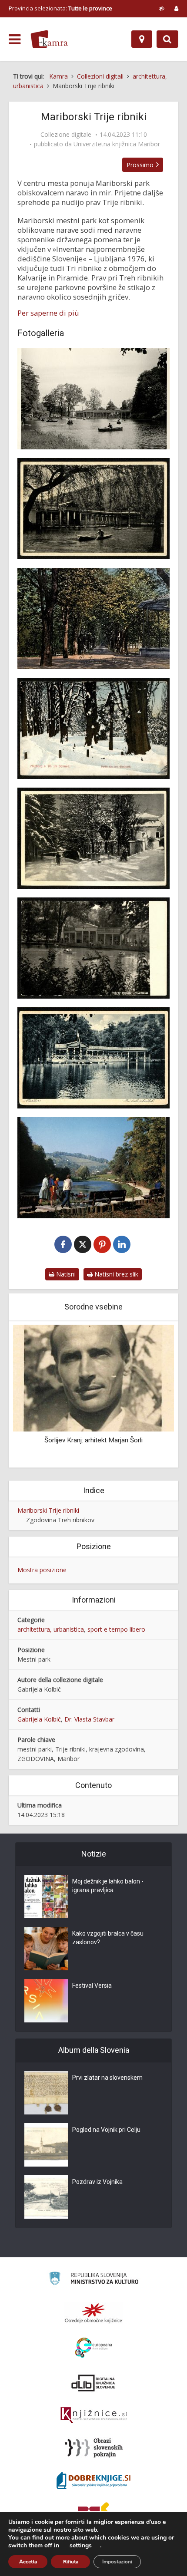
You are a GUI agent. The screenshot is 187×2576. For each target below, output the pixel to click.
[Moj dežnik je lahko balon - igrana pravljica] (46, 1897)
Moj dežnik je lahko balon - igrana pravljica (108, 1886)
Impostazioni (117, 2562)
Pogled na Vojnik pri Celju (106, 2130)
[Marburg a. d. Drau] (93, 618)
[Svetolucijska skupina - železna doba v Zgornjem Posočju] (93, 1377)
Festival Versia (92, 1986)
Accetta (28, 2562)
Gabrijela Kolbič (39, 1719)
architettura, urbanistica (51, 1629)
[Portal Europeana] (94, 2348)
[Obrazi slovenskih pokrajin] (94, 2448)
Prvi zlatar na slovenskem (107, 2078)
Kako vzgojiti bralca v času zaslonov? (108, 1938)
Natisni (65, 1274)
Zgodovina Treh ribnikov (60, 1520)
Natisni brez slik (115, 1274)
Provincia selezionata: (60, 8)
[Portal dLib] (93, 2383)
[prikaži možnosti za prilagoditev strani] (162, 8)
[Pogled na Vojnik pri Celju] (46, 2145)
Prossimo (140, 165)
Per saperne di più (48, 313)
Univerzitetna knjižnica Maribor (117, 144)
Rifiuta (71, 2562)
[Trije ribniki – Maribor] (93, 948)
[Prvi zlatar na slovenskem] (46, 2093)
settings (81, 2546)
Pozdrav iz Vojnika (97, 2182)
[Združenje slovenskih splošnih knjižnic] (94, 2415)
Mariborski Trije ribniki (48, 1510)
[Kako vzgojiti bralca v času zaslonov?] (46, 1949)
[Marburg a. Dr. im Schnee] (93, 728)
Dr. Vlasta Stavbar (89, 1719)
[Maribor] (93, 509)
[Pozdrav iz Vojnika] (46, 2197)
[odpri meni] (15, 40)
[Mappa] (142, 39)
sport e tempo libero (116, 1629)
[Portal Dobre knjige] (93, 2480)
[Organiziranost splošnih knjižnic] (93, 2313)
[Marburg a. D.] (93, 399)
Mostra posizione (42, 1570)
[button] (152, 1395)
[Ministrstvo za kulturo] (94, 2280)
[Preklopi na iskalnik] (167, 39)
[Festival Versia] (46, 2001)
